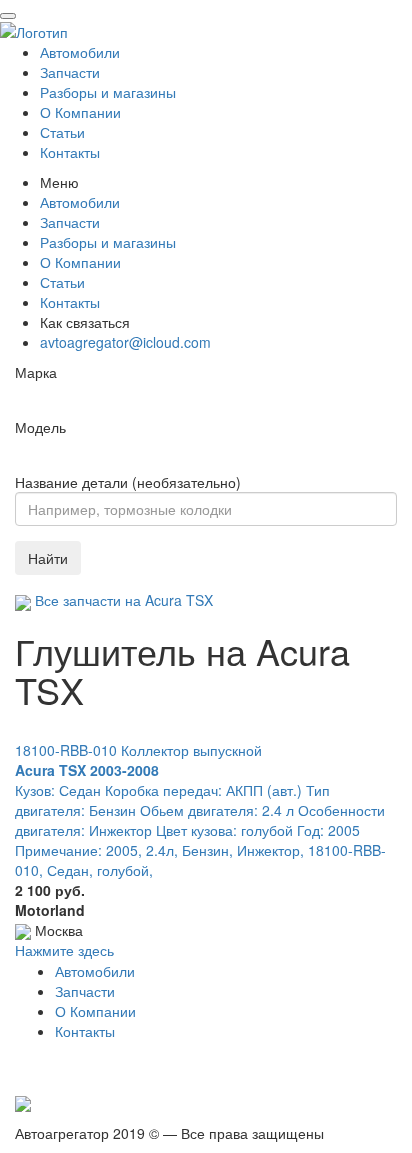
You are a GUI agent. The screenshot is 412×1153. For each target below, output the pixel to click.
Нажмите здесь (64, 950)
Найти (48, 558)
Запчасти (70, 72)
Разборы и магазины (108, 92)
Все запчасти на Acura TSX (122, 600)
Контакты (70, 152)
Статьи (62, 132)
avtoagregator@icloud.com (125, 342)
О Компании (80, 112)
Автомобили (80, 52)
